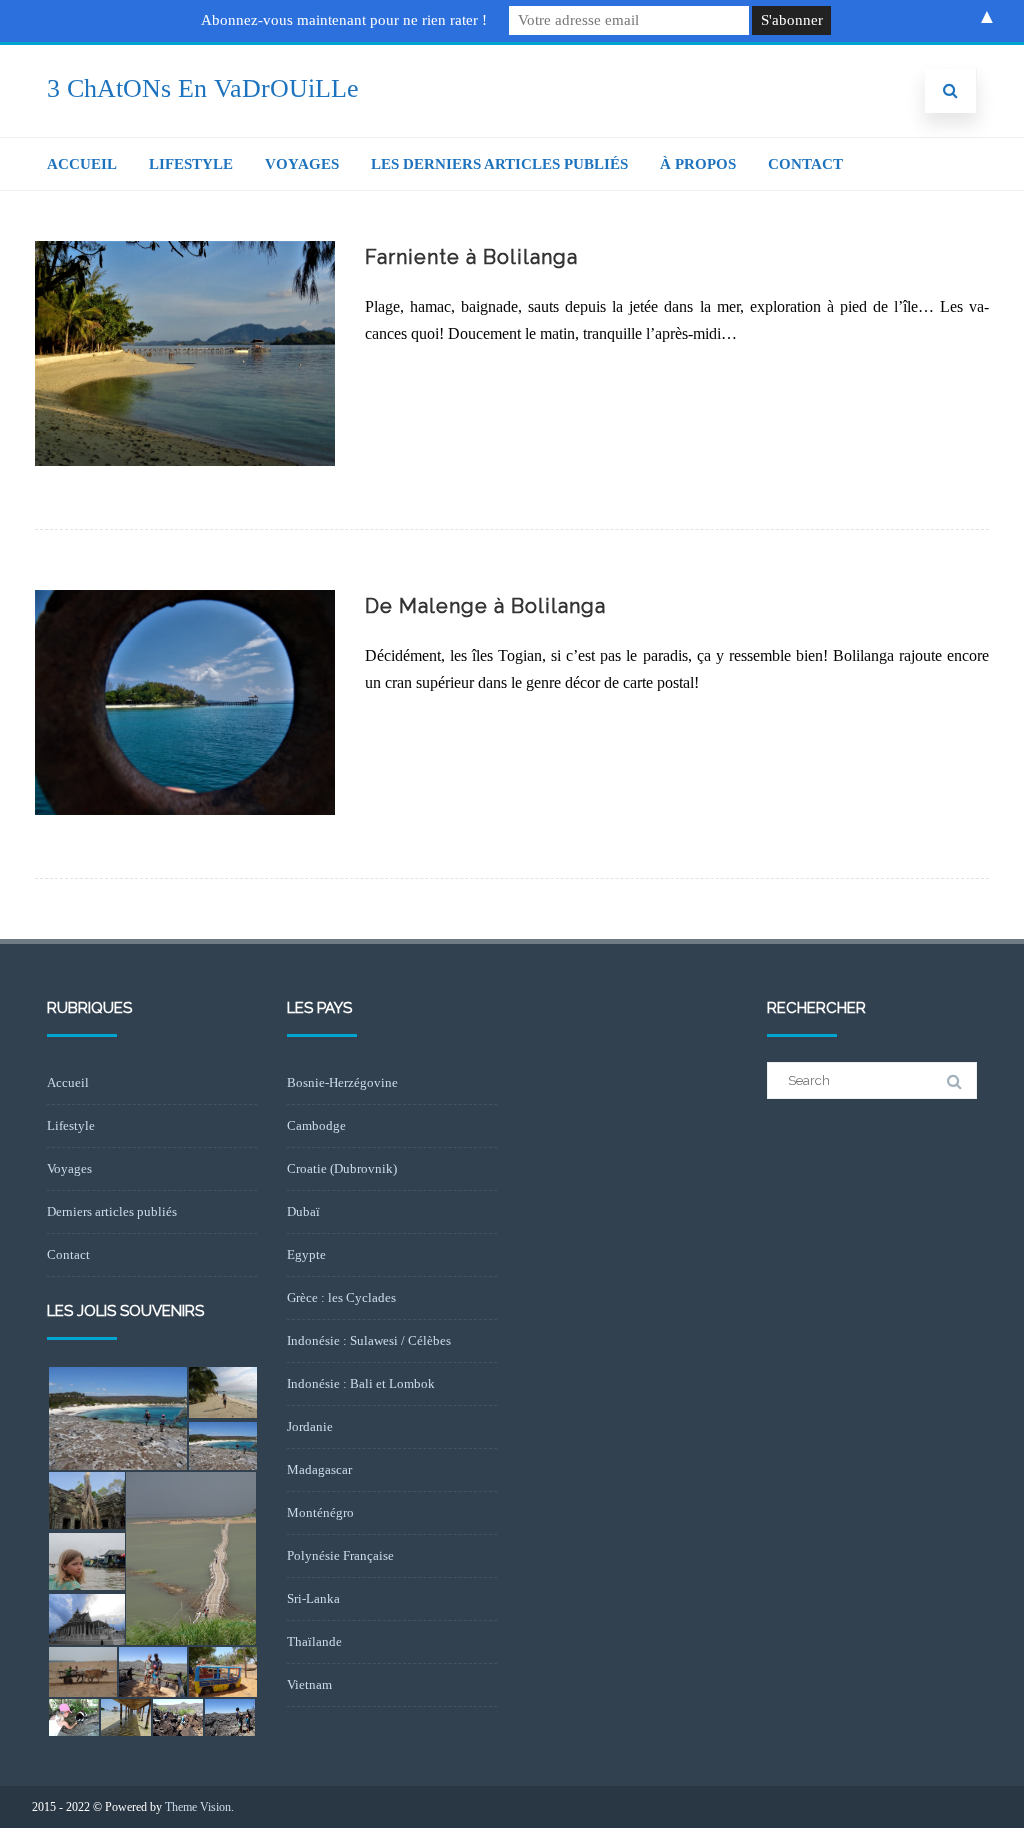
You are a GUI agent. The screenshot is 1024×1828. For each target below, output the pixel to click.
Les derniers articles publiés (499, 164)
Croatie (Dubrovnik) (342, 1168)
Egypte (306, 1254)
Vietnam (309, 1684)
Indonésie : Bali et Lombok (361, 1383)
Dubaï (303, 1211)
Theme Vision (198, 1807)
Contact (805, 164)
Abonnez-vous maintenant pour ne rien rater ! (344, 20)
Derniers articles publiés (112, 1211)
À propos (698, 164)
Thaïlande (314, 1641)
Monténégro (320, 1512)
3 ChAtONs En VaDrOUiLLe (203, 88)
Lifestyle (191, 164)
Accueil (82, 164)
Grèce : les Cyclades (341, 1297)
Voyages (302, 164)
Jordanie (310, 1426)
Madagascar (319, 1469)
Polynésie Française (340, 1555)
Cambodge (316, 1125)
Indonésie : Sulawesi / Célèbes (369, 1340)
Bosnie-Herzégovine (342, 1082)
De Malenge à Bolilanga (485, 606)
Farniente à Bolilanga (471, 257)
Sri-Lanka (313, 1598)
